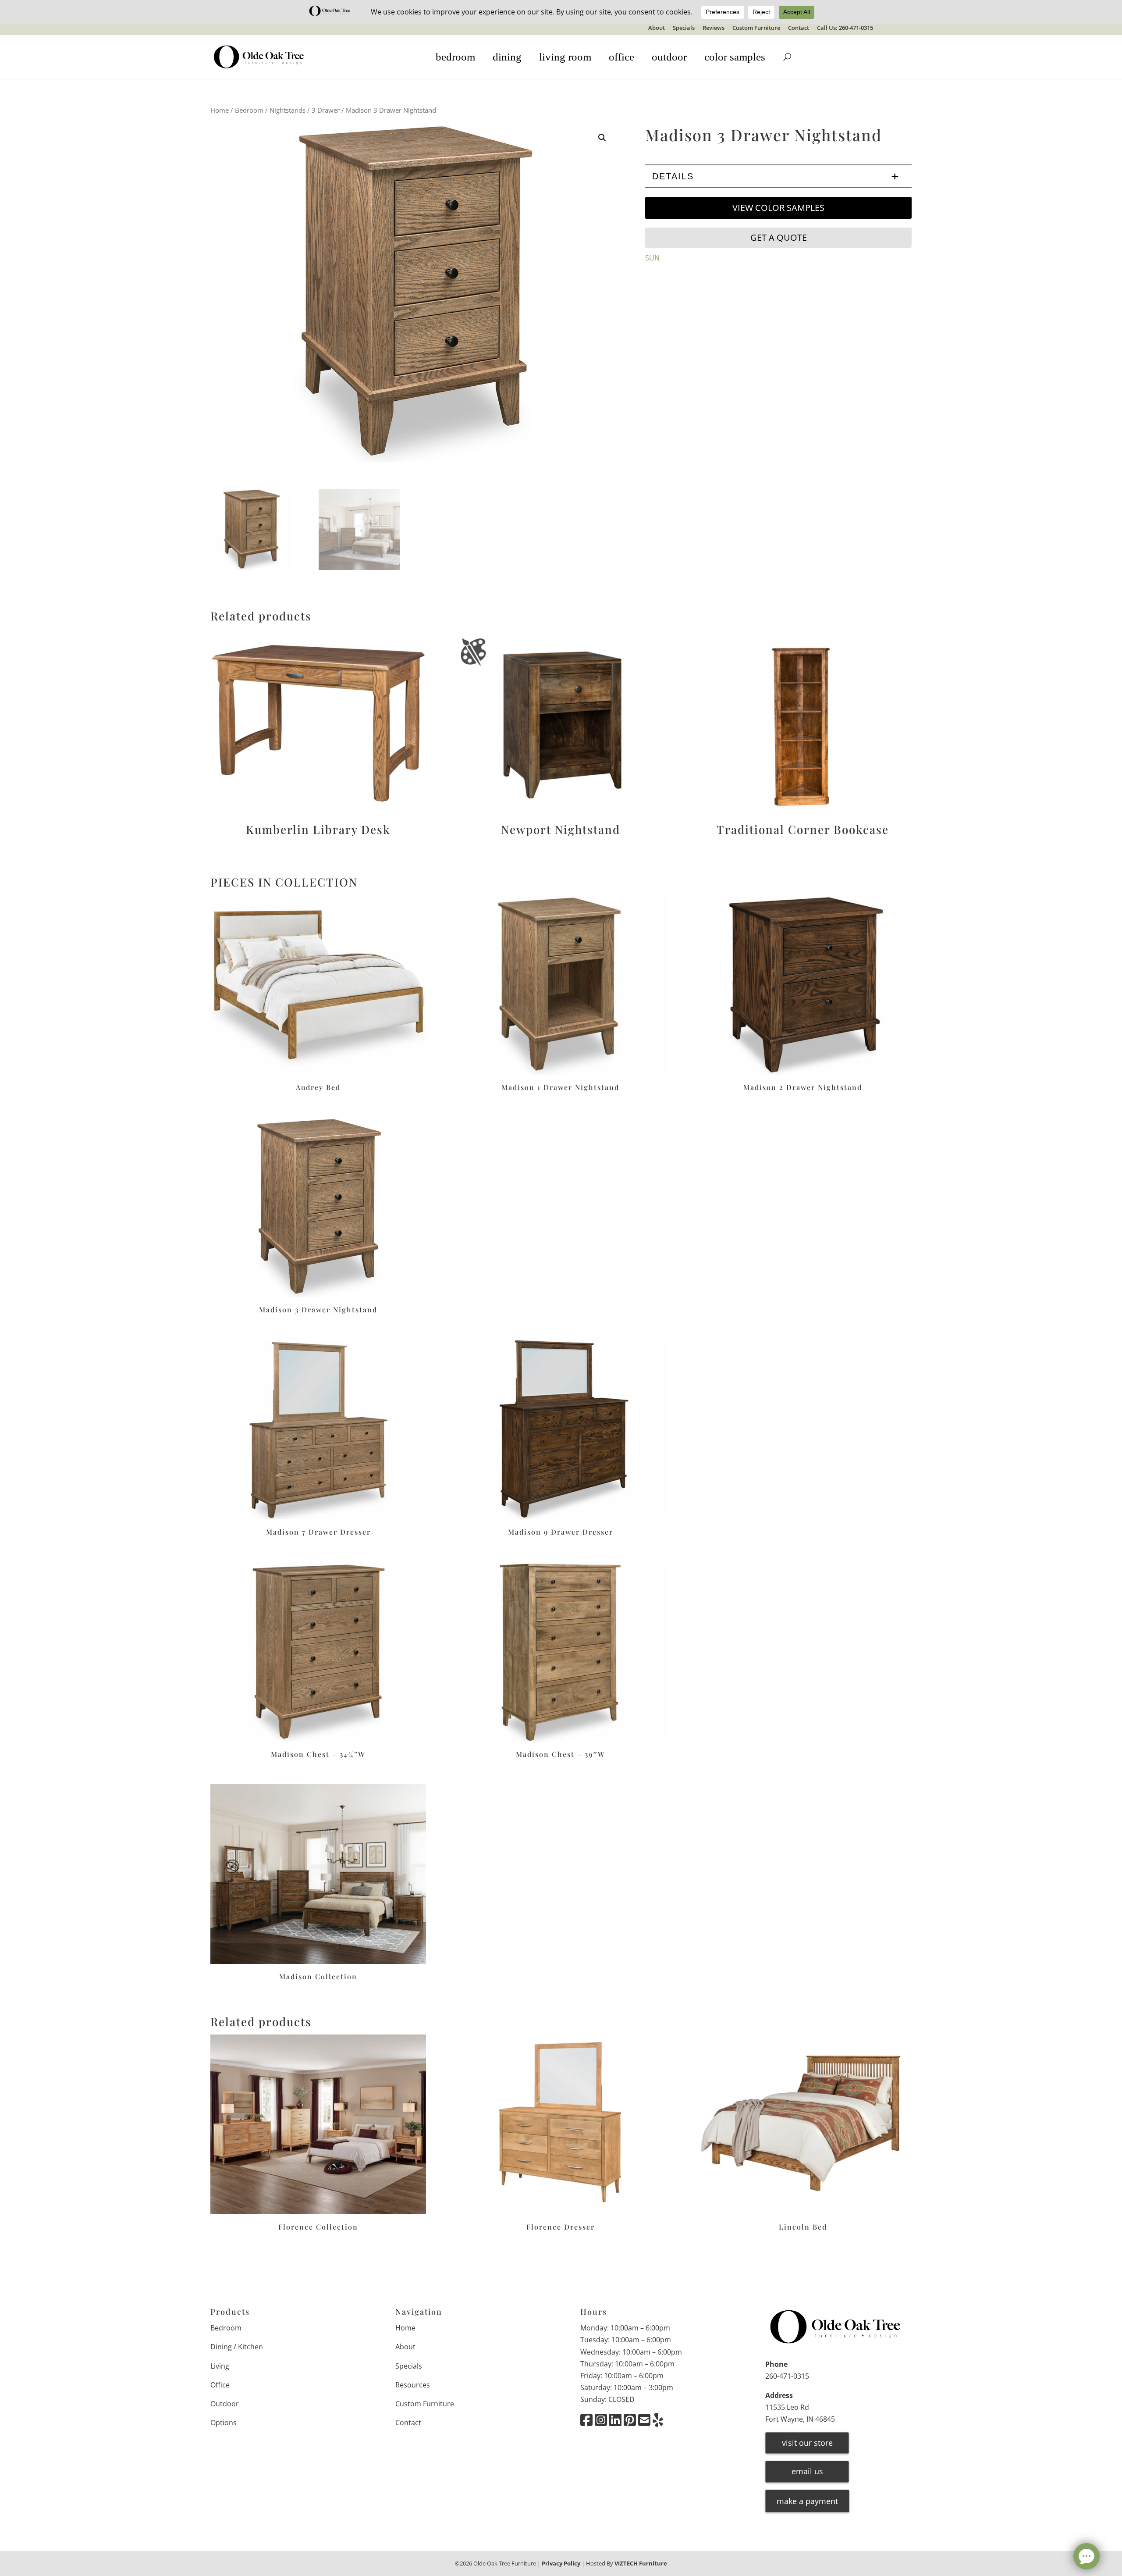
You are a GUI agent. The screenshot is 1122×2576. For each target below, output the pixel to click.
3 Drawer (326, 110)
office (621, 57)
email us (807, 2471)
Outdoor (225, 2404)
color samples (735, 57)
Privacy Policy (561, 2563)
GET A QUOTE (779, 237)
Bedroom (249, 110)
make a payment (807, 2501)
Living (220, 2366)
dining (507, 57)
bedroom (455, 57)
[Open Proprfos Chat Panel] (1086, 2556)
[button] (602, 138)
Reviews (714, 28)
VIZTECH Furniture (641, 2563)
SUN (652, 258)
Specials (684, 28)
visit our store (807, 2443)
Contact (799, 28)
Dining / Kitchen (237, 2347)
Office (220, 2385)
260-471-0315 (787, 2376)
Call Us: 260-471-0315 (845, 28)
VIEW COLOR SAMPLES (778, 208)
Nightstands (288, 110)
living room (565, 57)
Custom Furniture (756, 28)
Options (224, 2423)
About (657, 28)
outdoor (669, 57)
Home (220, 110)
